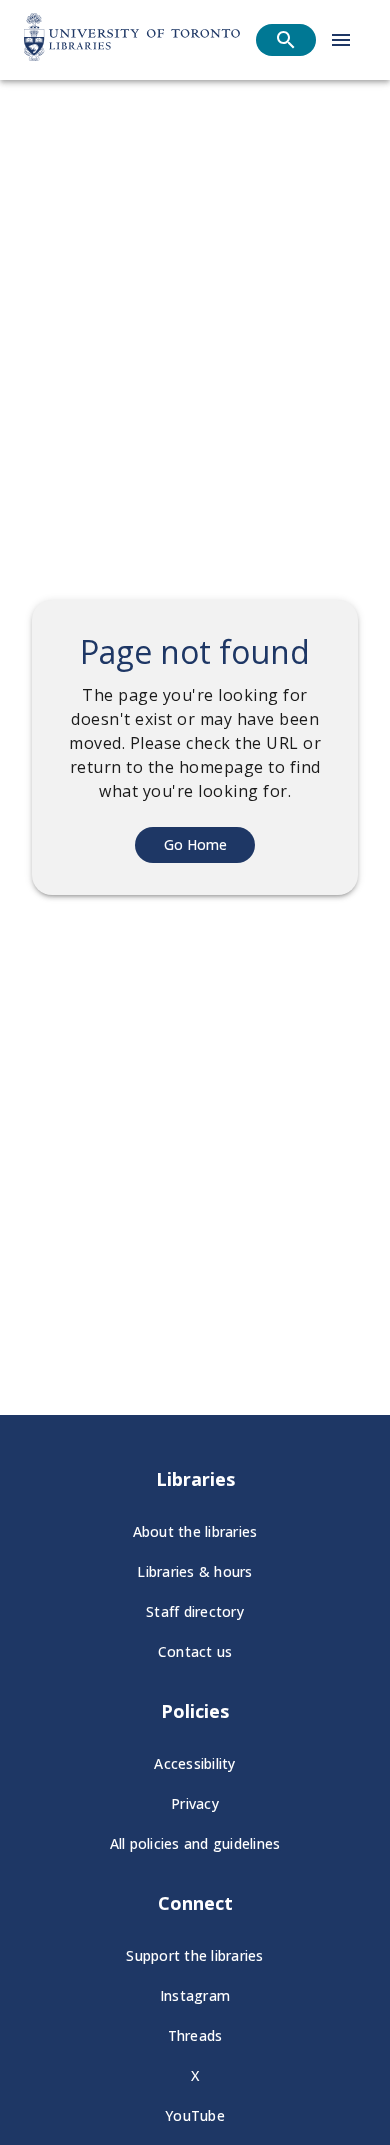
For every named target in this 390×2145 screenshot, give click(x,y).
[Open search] (286, 40)
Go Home (195, 844)
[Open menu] (341, 40)
